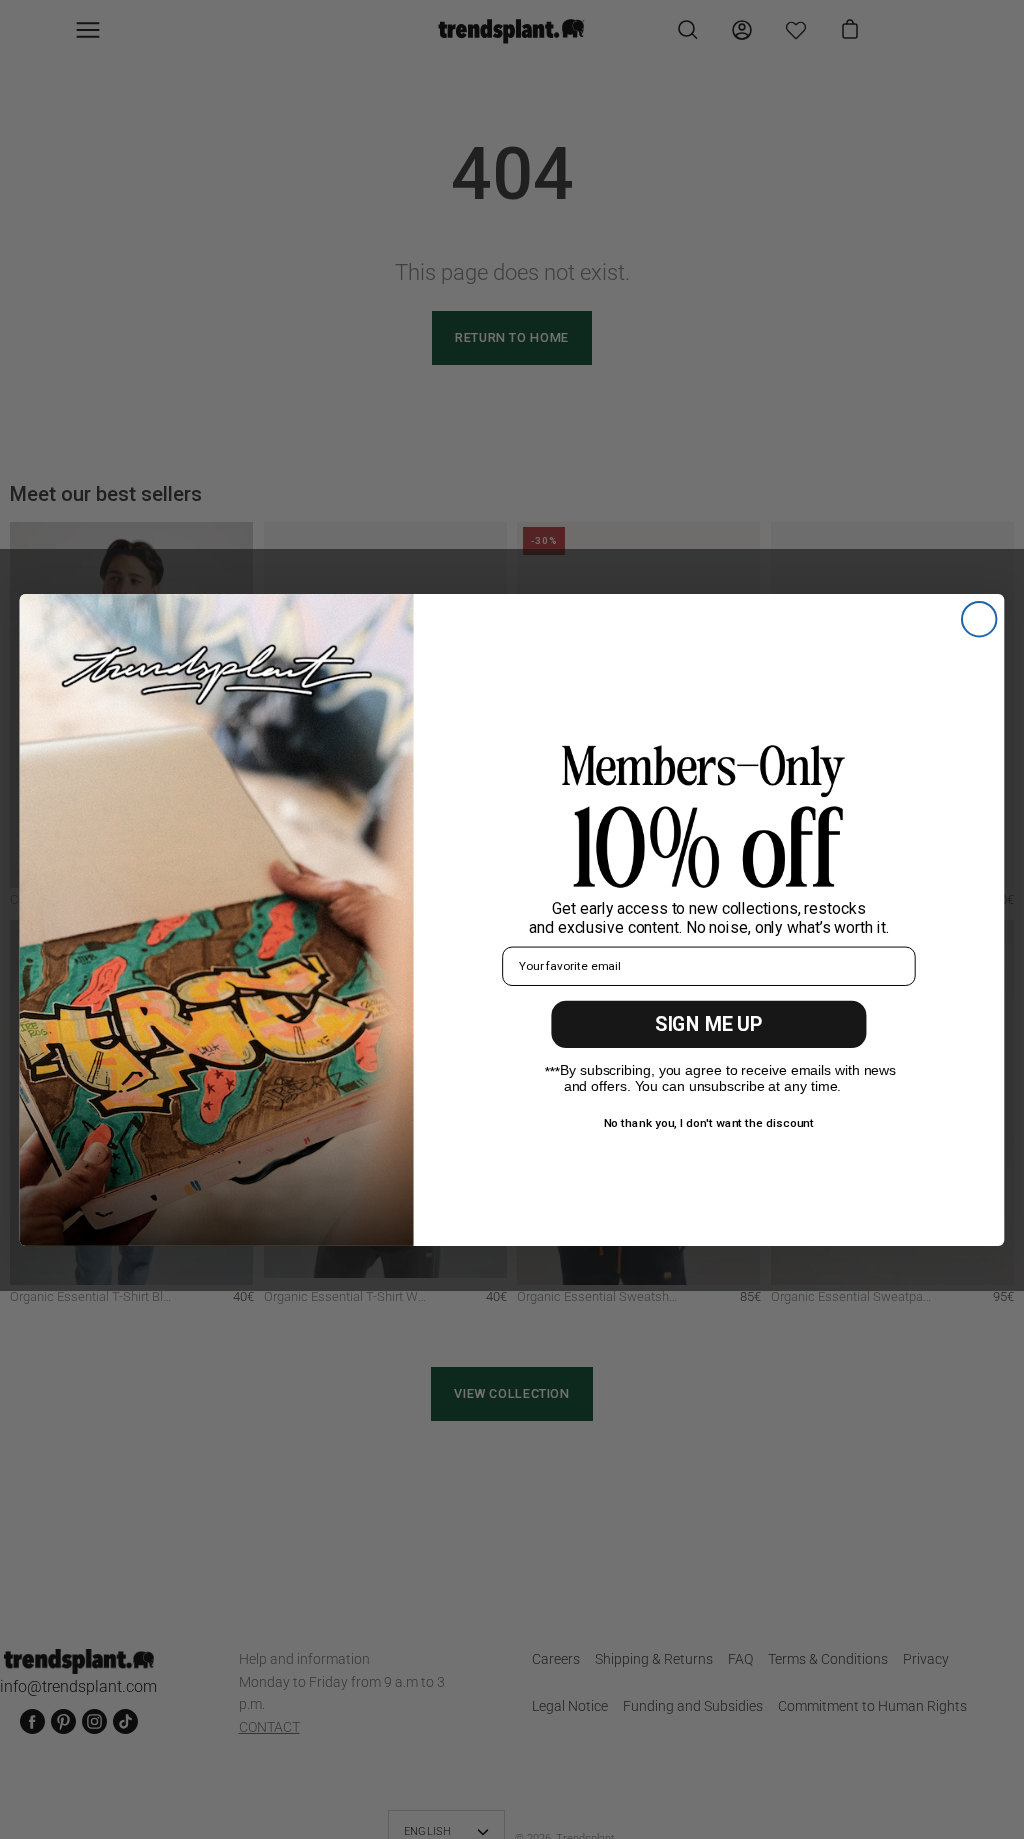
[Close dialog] (979, 618)
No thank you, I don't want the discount (709, 1122)
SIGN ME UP (709, 1024)
